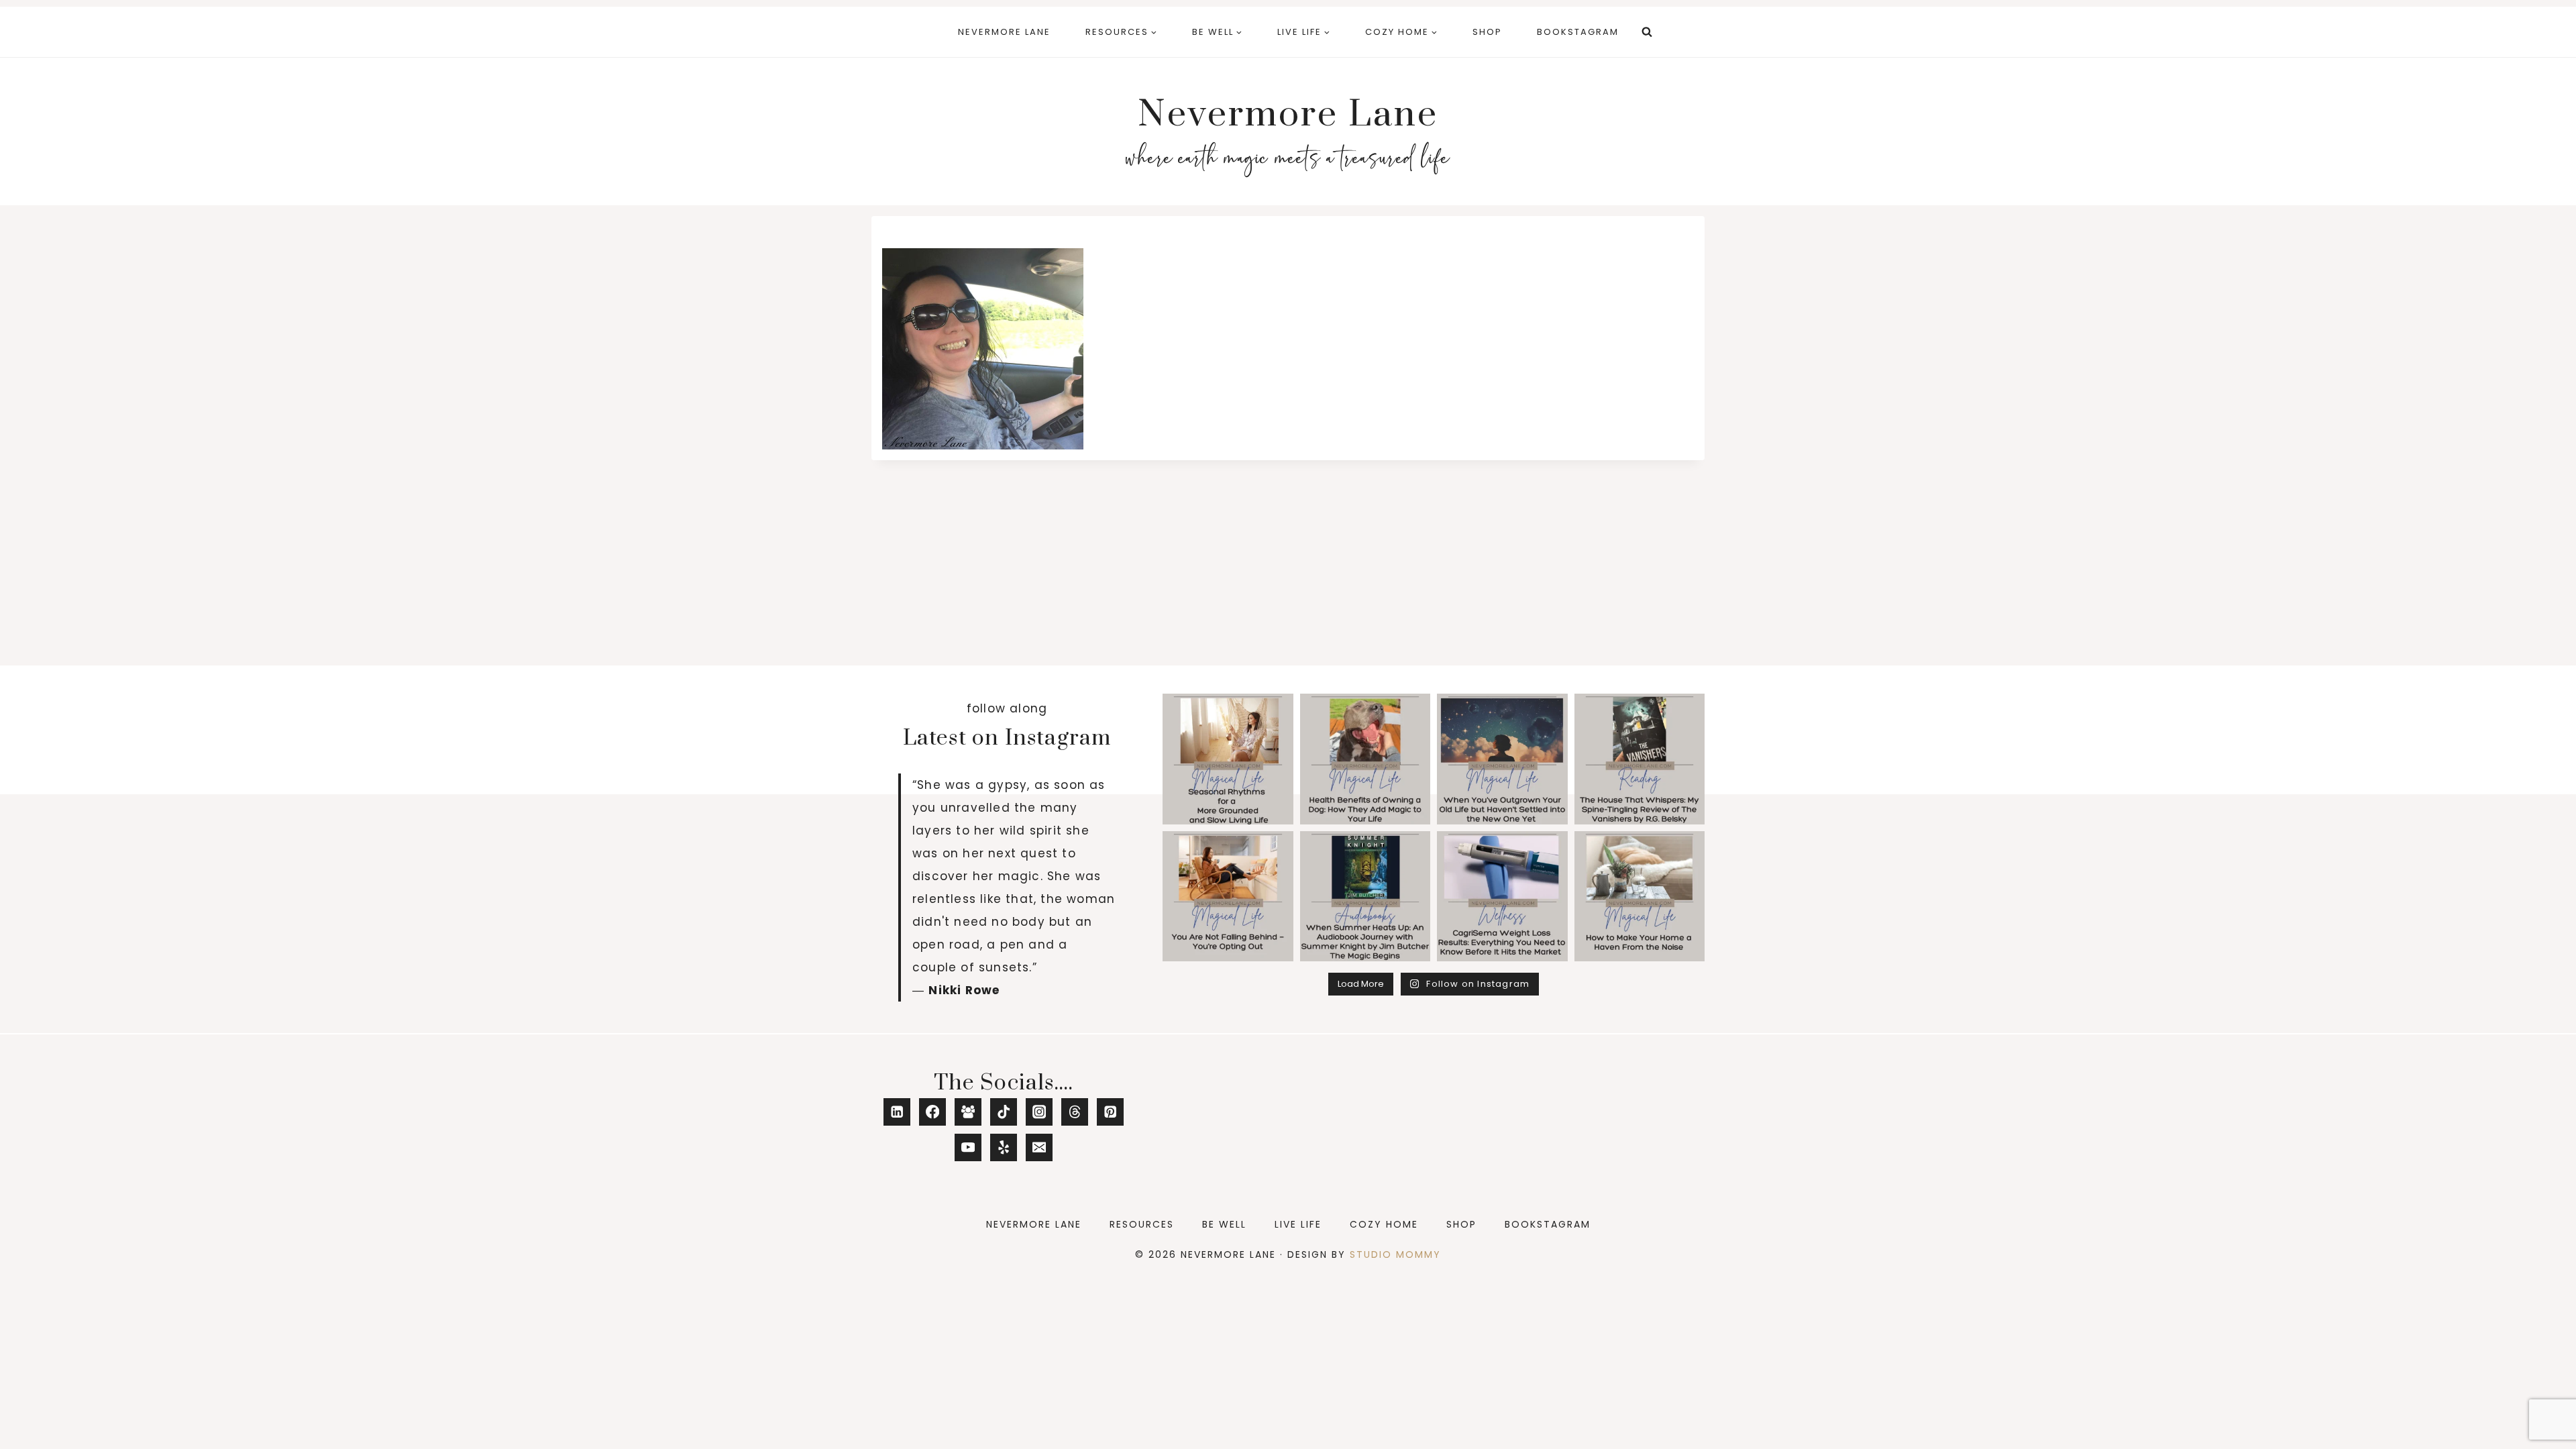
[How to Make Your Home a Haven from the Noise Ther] (1640, 897)
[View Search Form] (1647, 32)
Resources (1142, 1224)
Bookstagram (1578, 32)
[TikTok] (1004, 1112)
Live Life (1298, 1224)
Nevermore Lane (1004, 32)
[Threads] (1075, 1112)
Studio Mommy (1395, 1254)
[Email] (1039, 1147)
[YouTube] (968, 1147)
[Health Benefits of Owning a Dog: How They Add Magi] (1365, 759)
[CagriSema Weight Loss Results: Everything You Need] (1502, 897)
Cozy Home (1384, 1224)
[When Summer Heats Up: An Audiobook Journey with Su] (1365, 897)
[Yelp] (1004, 1147)
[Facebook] (933, 1112)
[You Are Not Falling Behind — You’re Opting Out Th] (1228, 897)
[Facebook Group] (968, 1112)
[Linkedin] (897, 1112)
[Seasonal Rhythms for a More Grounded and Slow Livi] (1228, 759)
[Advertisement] (1288, 561)
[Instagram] (1039, 1112)
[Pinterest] (1111, 1112)
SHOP (1487, 32)
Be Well (1224, 1224)
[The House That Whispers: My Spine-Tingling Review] (1640, 759)
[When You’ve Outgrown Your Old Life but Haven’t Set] (1502, 759)
